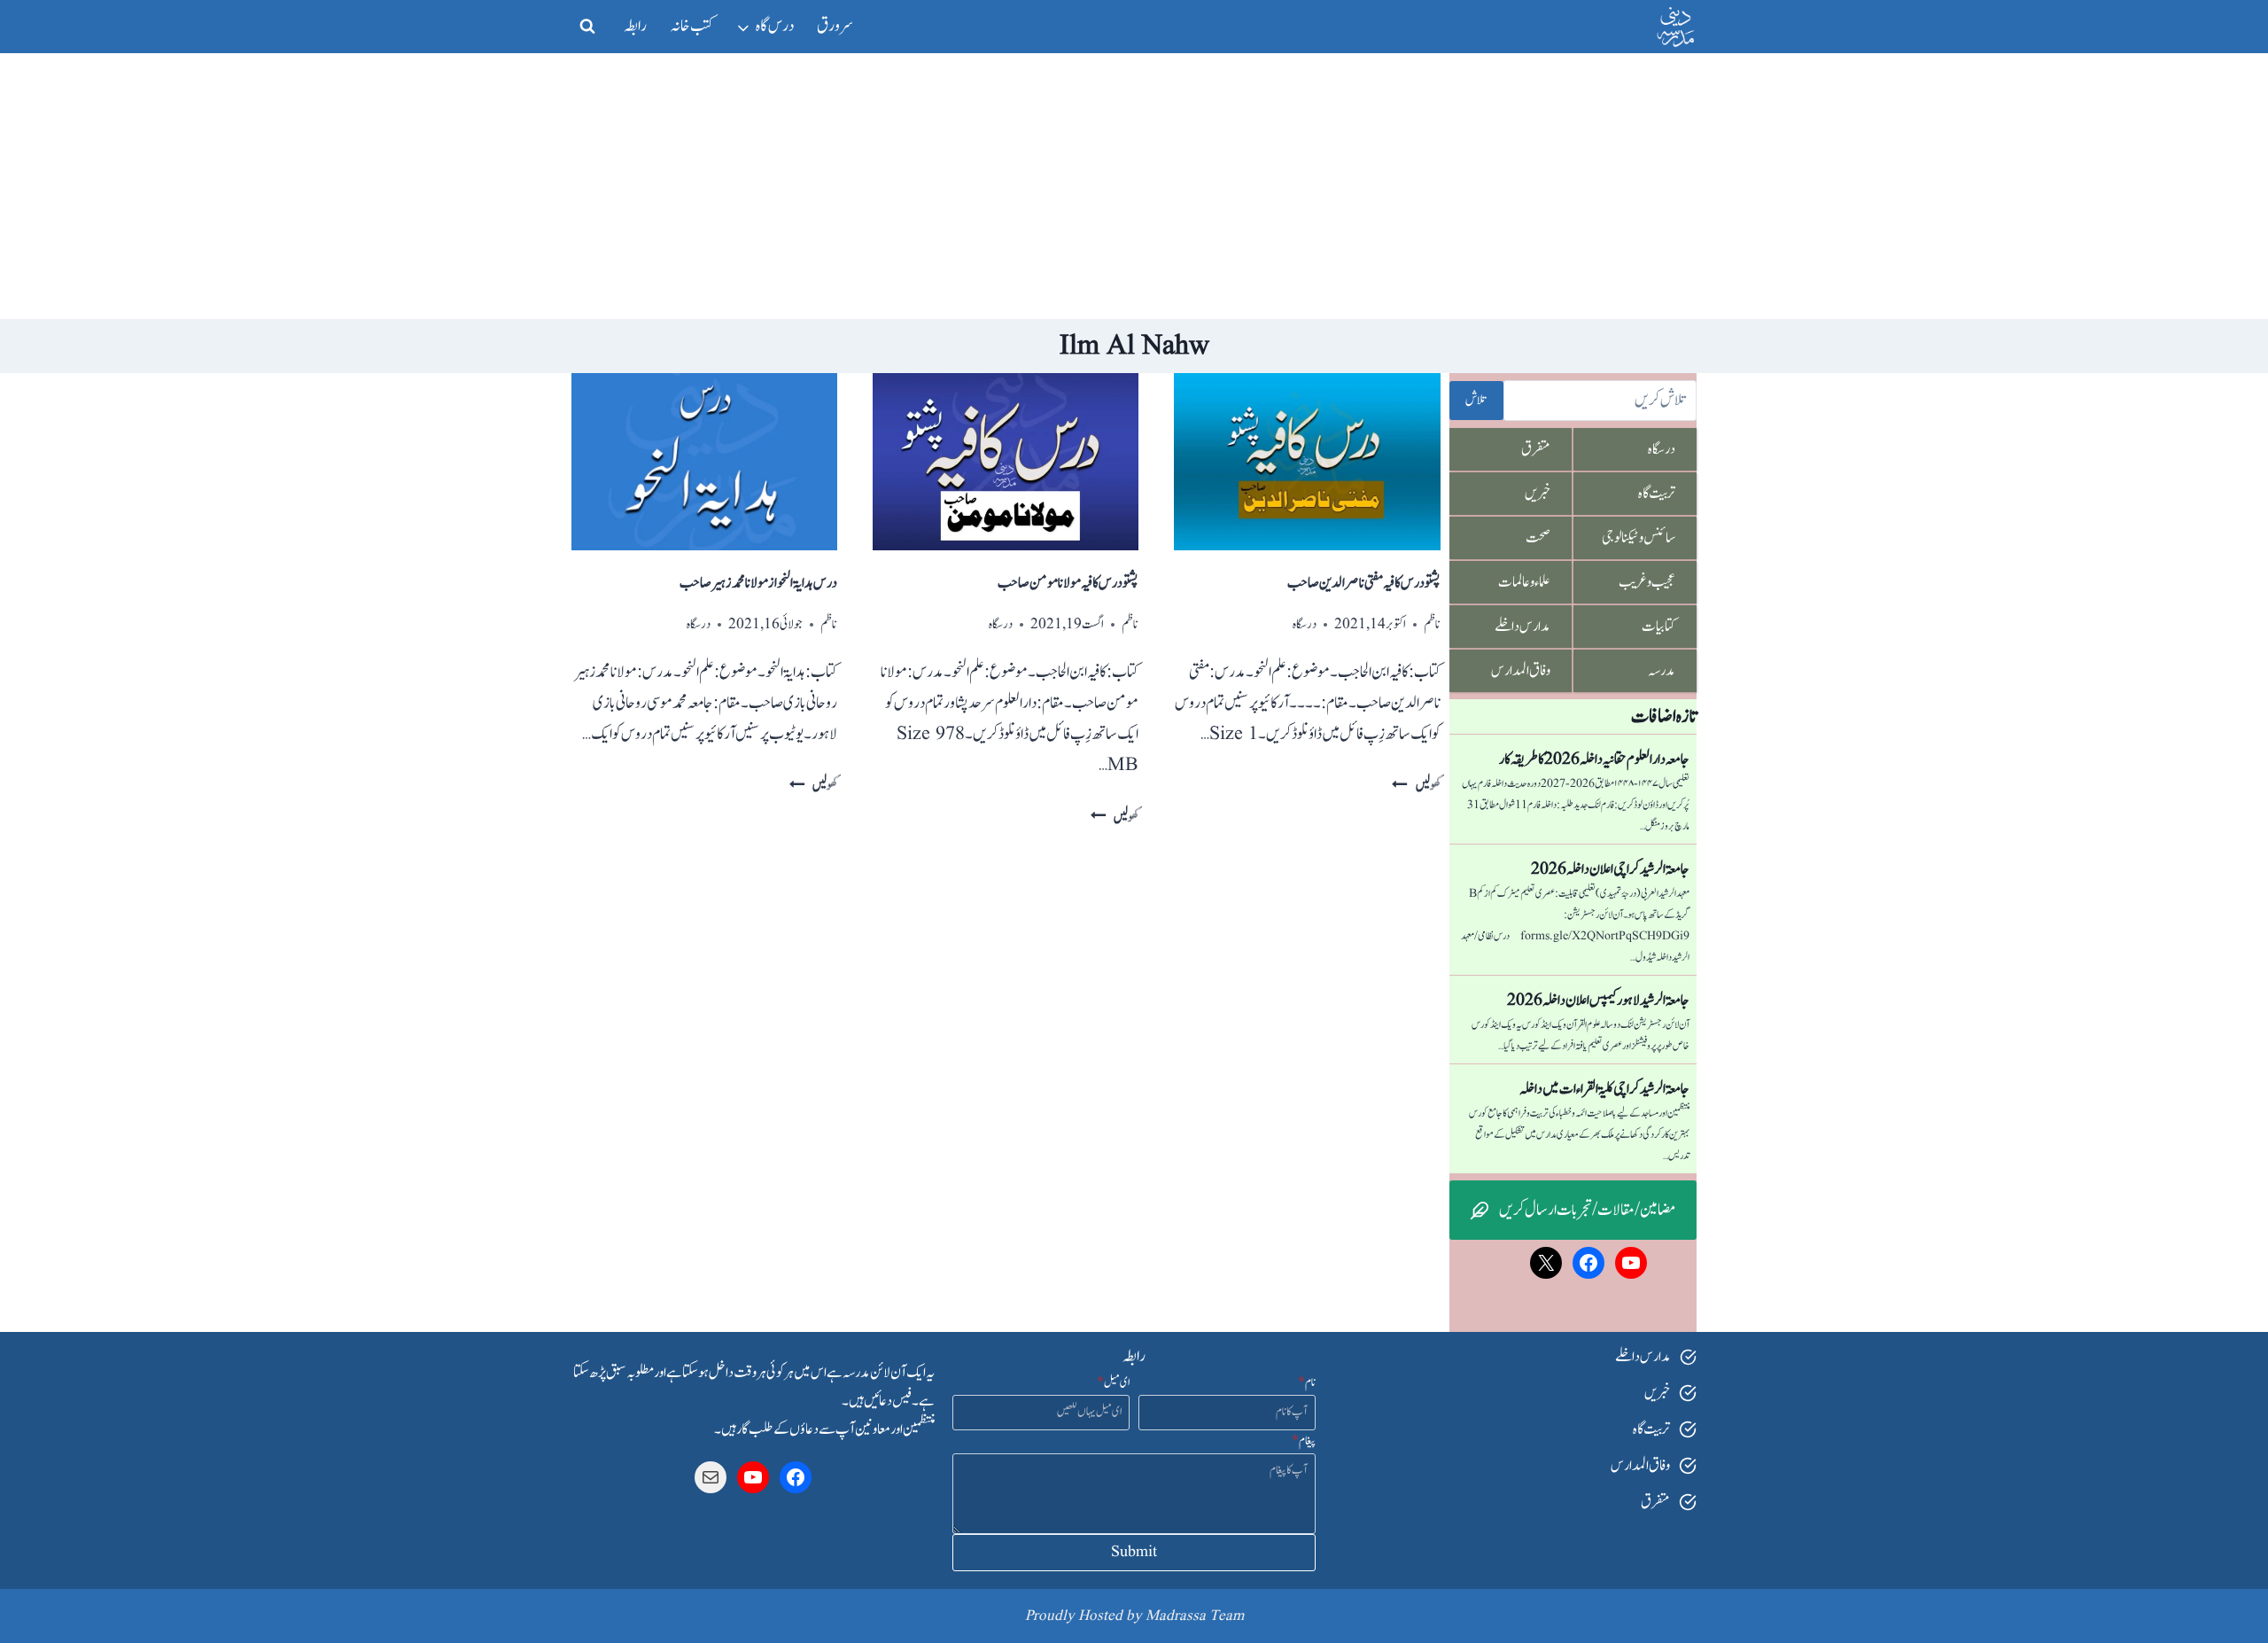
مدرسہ (1662, 671)
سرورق (835, 26)
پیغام (1304, 1441)
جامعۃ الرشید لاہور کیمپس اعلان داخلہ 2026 (1598, 1001)
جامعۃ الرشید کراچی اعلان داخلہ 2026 (1610, 869)
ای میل (1113, 1382)
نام (1307, 1382)
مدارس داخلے (1522, 627)
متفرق (1536, 449)
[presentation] (1307, 462)
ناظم (1432, 624)
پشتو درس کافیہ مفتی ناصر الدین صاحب (1364, 583)
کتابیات (1658, 627)
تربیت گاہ (1657, 494)
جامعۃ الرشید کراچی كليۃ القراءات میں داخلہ (1604, 1089)
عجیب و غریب (1647, 582)
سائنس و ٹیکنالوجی (1639, 538)
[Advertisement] (1134, 186)
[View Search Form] (587, 27)
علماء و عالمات (1524, 582)
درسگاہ (1305, 624)
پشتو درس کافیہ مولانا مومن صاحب (1068, 583)
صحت (1538, 538)
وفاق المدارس (1521, 671)
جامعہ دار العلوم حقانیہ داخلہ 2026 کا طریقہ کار (1594, 759)
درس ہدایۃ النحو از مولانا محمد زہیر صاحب (758, 583)
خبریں (1538, 494)
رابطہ (635, 26)
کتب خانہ (692, 26)
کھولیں (1416, 786)
